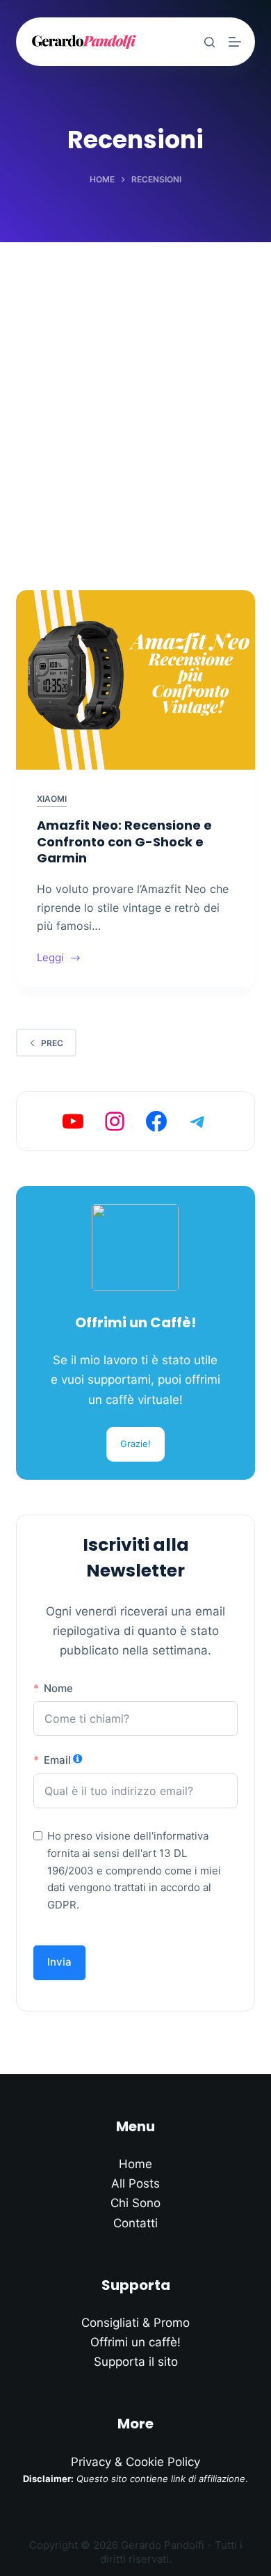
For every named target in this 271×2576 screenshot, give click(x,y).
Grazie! (135, 1444)
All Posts (135, 2183)
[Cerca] (210, 42)
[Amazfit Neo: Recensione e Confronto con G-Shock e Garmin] (135, 680)
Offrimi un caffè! (135, 2342)
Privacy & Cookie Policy (135, 2462)
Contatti (135, 2223)
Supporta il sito (136, 2362)
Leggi (59, 959)
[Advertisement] (135, 385)
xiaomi (52, 799)
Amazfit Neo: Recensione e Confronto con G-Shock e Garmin (124, 841)
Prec (52, 1043)
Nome (58, 1688)
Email (57, 1760)
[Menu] (235, 42)
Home (135, 2164)
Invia (59, 1962)
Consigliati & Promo (135, 2323)
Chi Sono (135, 2203)
